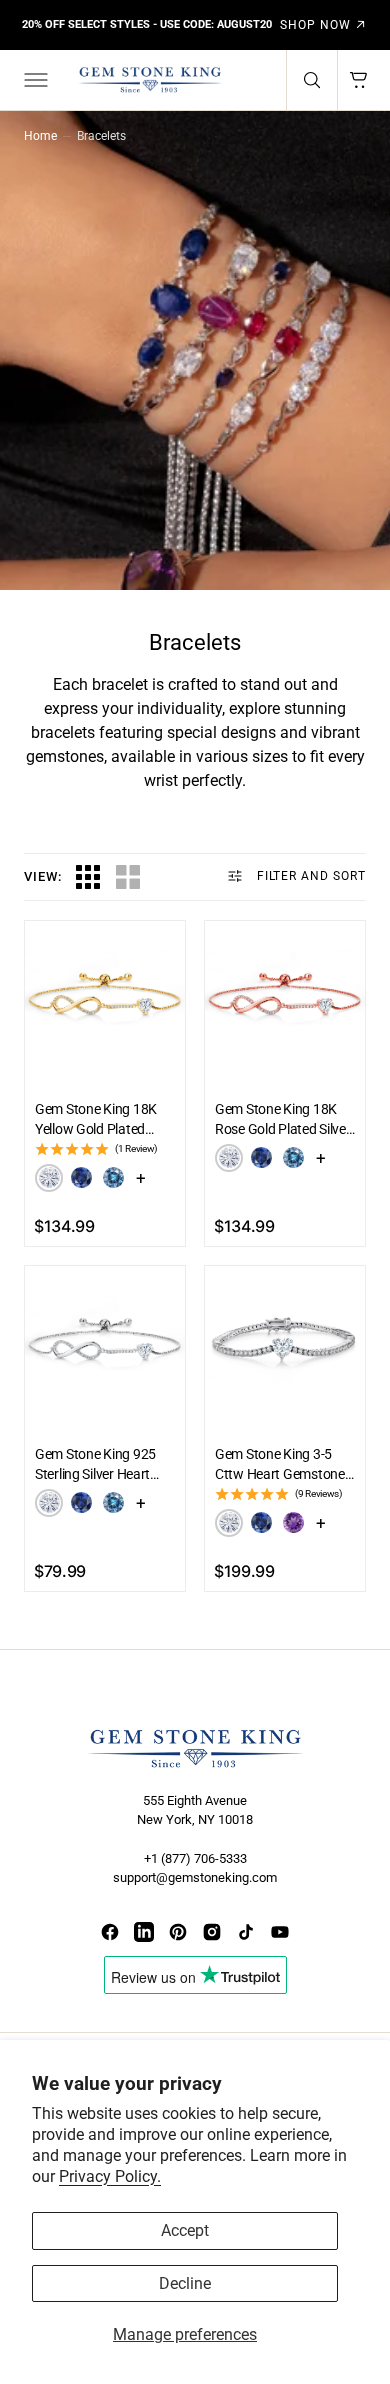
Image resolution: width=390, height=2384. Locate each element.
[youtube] (280, 1932)
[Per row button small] (128, 877)
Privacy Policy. (110, 2176)
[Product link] (105, 1001)
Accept (185, 2230)
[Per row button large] (88, 877)
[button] (34, 80)
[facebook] (110, 1932)
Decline (185, 2283)
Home (40, 136)
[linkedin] (144, 1932)
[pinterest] (178, 1932)
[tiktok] (246, 1932)
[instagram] (212, 1932)
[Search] (312, 80)
